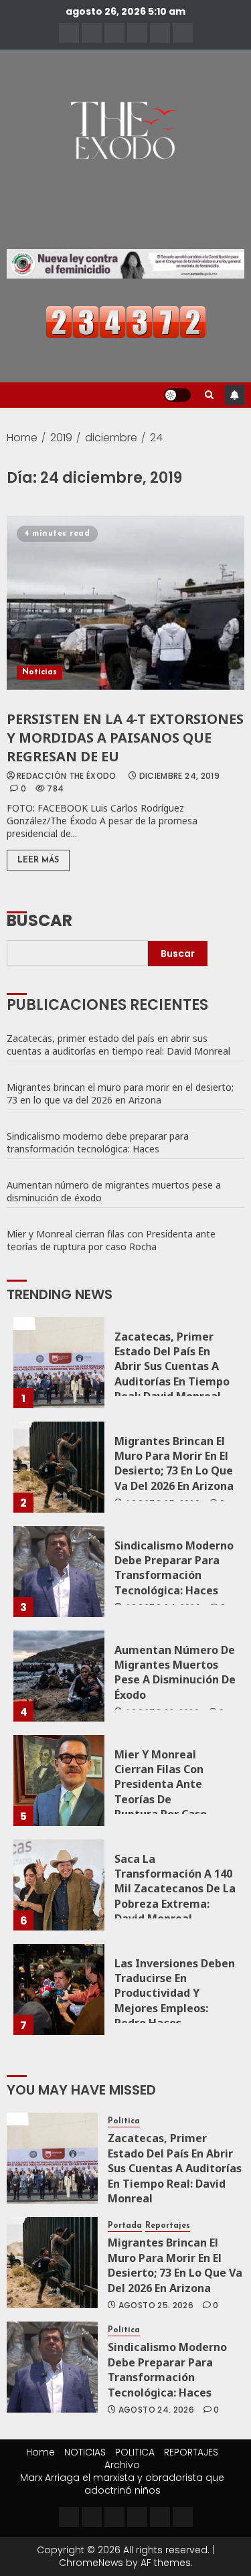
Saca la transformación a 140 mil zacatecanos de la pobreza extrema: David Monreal (175, 1889)
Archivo (122, 2465)
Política (124, 2121)
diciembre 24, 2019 (179, 776)
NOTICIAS (85, 2452)
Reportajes (168, 2226)
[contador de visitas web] (126, 321)
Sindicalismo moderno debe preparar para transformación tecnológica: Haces (98, 1142)
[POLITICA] (114, 33)
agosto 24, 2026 (156, 2410)
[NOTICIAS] (92, 33)
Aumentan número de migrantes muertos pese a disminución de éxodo (114, 1191)
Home (40, 2452)
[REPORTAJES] (137, 33)
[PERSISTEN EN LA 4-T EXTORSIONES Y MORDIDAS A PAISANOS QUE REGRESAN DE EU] (125, 603)
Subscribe (234, 395)
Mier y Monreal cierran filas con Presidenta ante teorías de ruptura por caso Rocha (111, 1240)
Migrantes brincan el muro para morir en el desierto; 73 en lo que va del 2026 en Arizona (120, 1093)
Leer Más (38, 860)
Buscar (39, 919)
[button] (209, 395)
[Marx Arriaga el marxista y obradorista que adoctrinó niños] (183, 33)
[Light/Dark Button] (177, 395)
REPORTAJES (191, 2452)
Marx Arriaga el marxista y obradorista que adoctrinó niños (122, 2484)
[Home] (69, 33)
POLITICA (135, 2452)
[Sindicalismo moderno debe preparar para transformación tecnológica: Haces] (59, 1572)
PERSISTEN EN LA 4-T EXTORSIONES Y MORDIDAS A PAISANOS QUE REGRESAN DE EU (125, 738)
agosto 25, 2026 (156, 2305)
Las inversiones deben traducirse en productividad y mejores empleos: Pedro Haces (175, 1993)
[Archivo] (160, 33)
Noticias (39, 672)
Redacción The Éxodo (67, 776)
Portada (125, 2226)
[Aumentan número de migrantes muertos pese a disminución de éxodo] (59, 1676)
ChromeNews (91, 2563)
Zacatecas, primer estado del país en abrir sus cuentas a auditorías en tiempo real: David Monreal (118, 1045)
